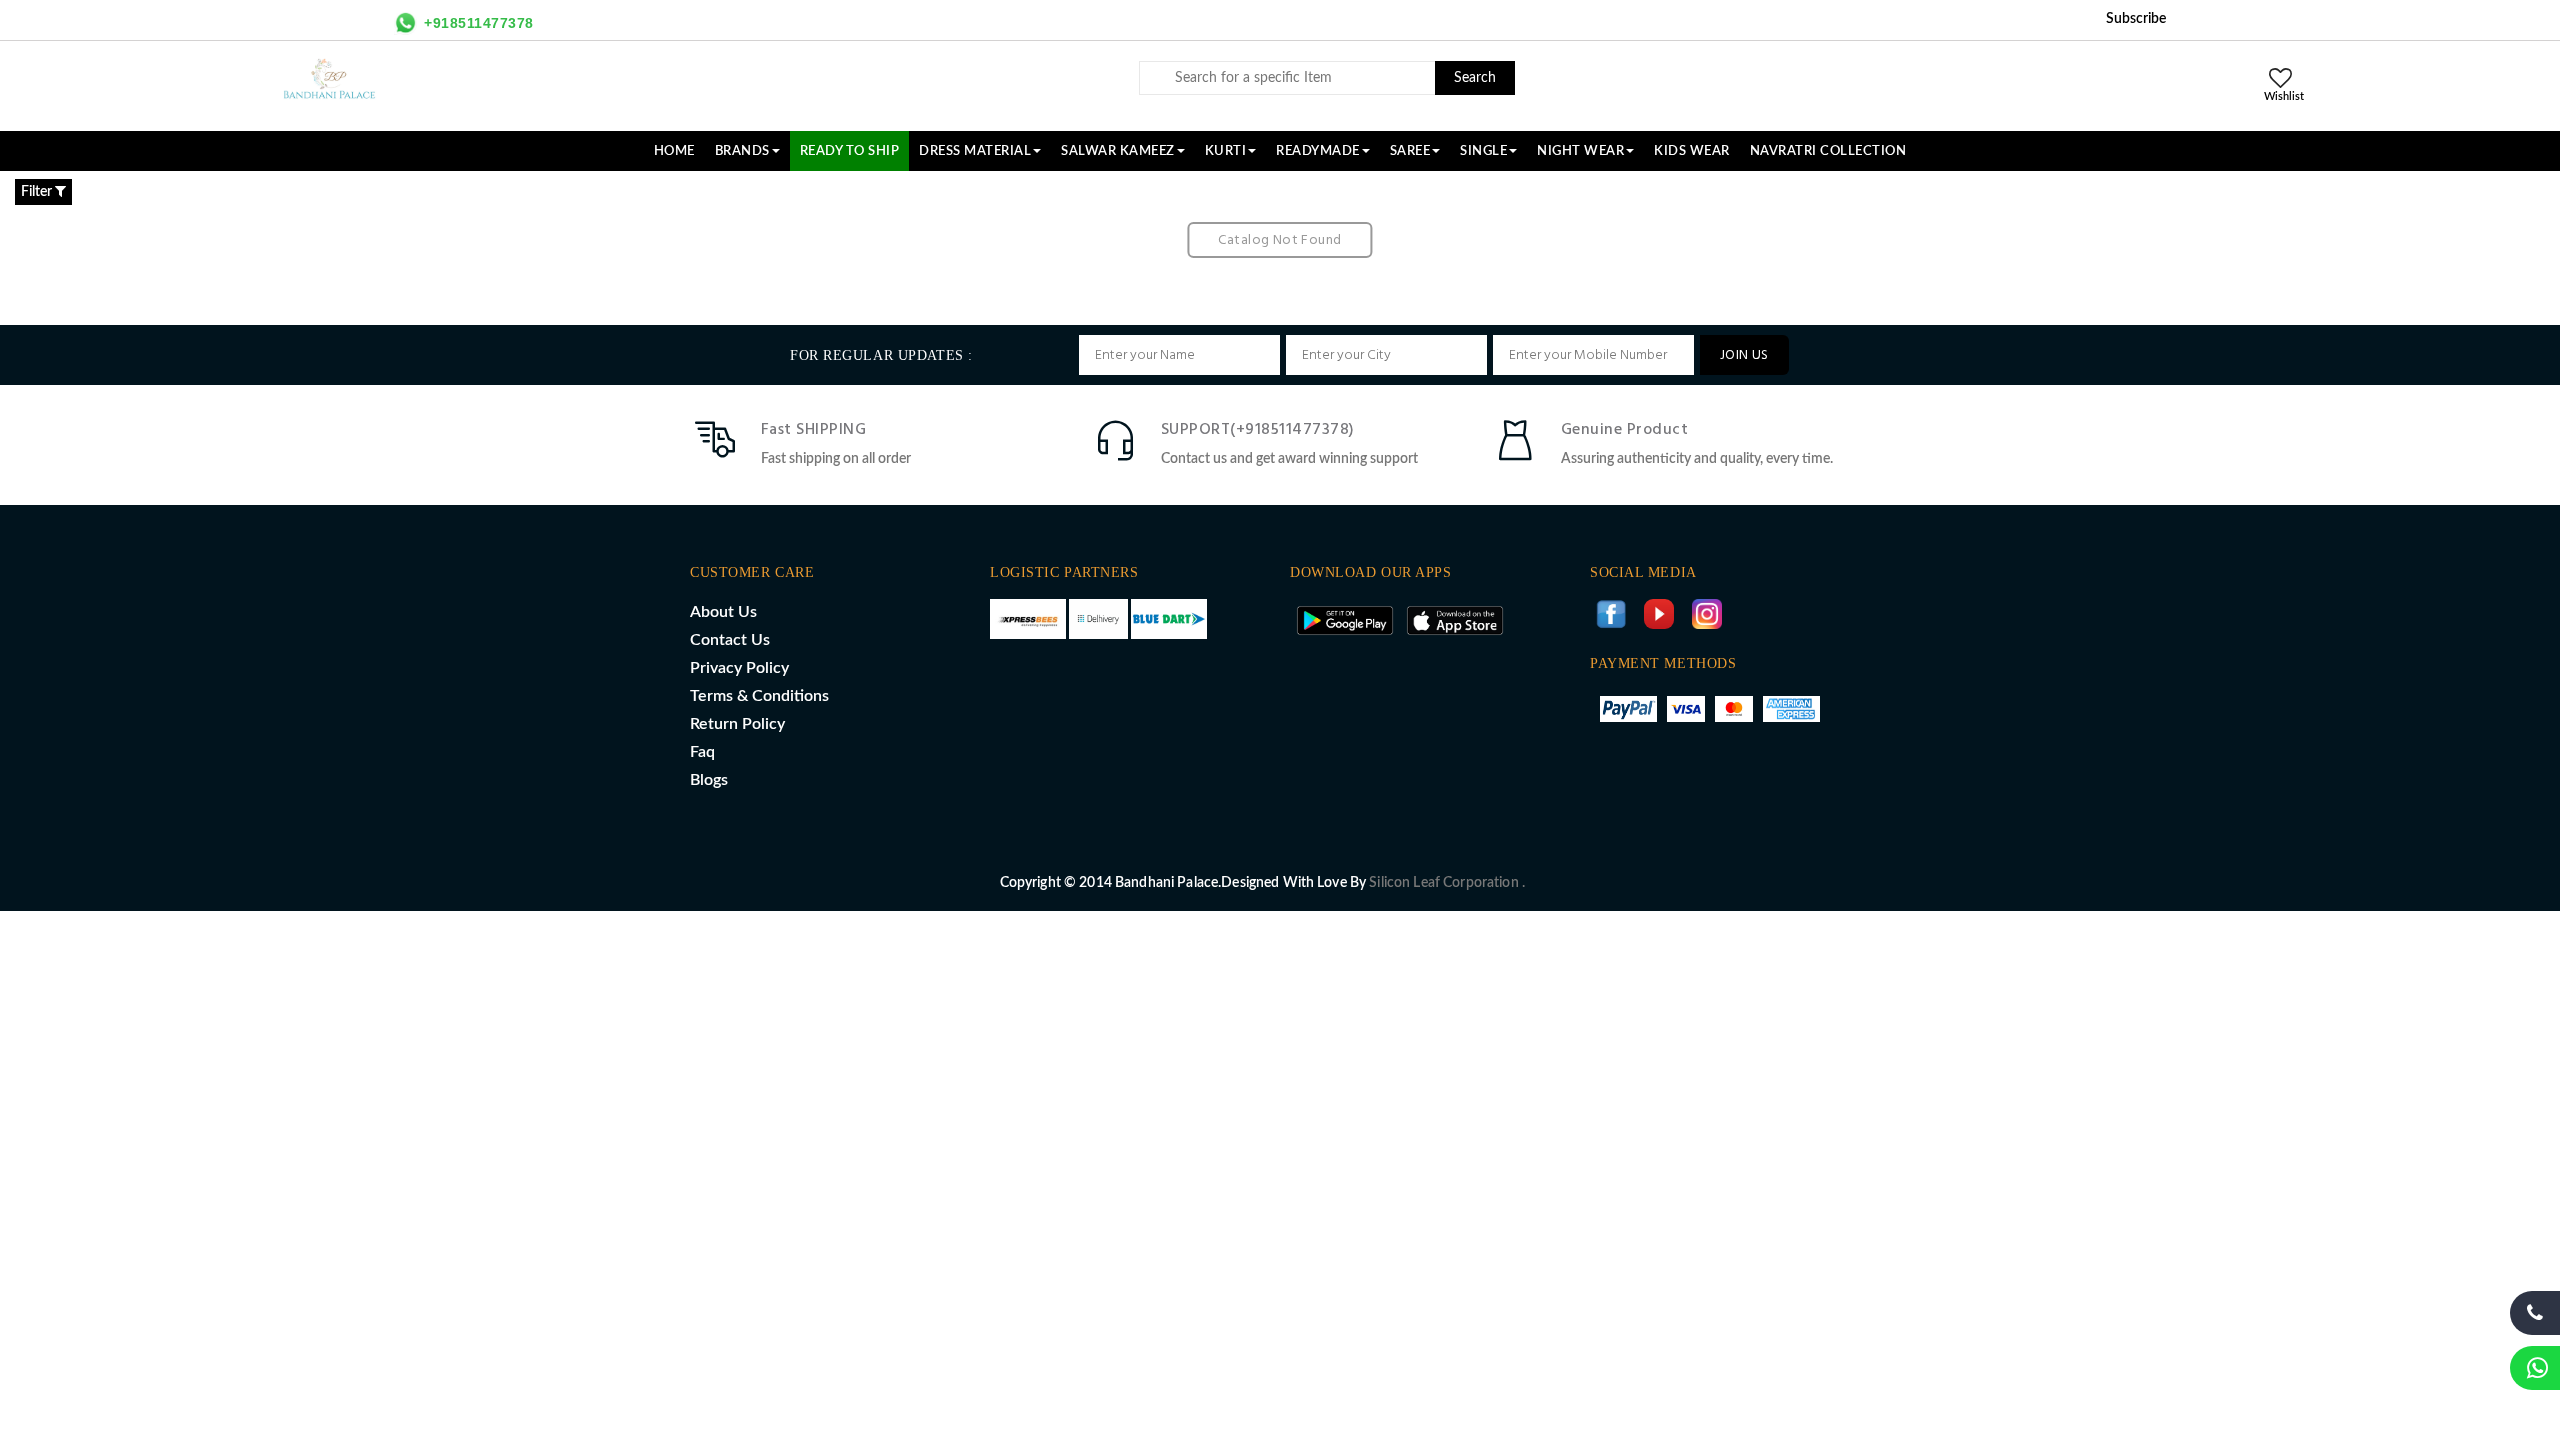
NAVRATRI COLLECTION (1828, 151)
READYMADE (1318, 151)
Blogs (709, 780)
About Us (723, 612)
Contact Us (730, 640)
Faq (702, 752)
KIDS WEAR (1692, 151)
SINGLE (1483, 151)
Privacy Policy (739, 668)
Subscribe (2136, 19)
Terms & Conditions (759, 696)
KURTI (1226, 151)
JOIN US (1744, 355)
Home (674, 151)
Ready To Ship (850, 151)
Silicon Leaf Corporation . (1447, 883)
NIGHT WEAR (1580, 151)
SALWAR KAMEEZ (1118, 151)
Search (1475, 78)
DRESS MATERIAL (975, 151)
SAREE (1410, 151)
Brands (742, 151)
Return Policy (737, 724)
